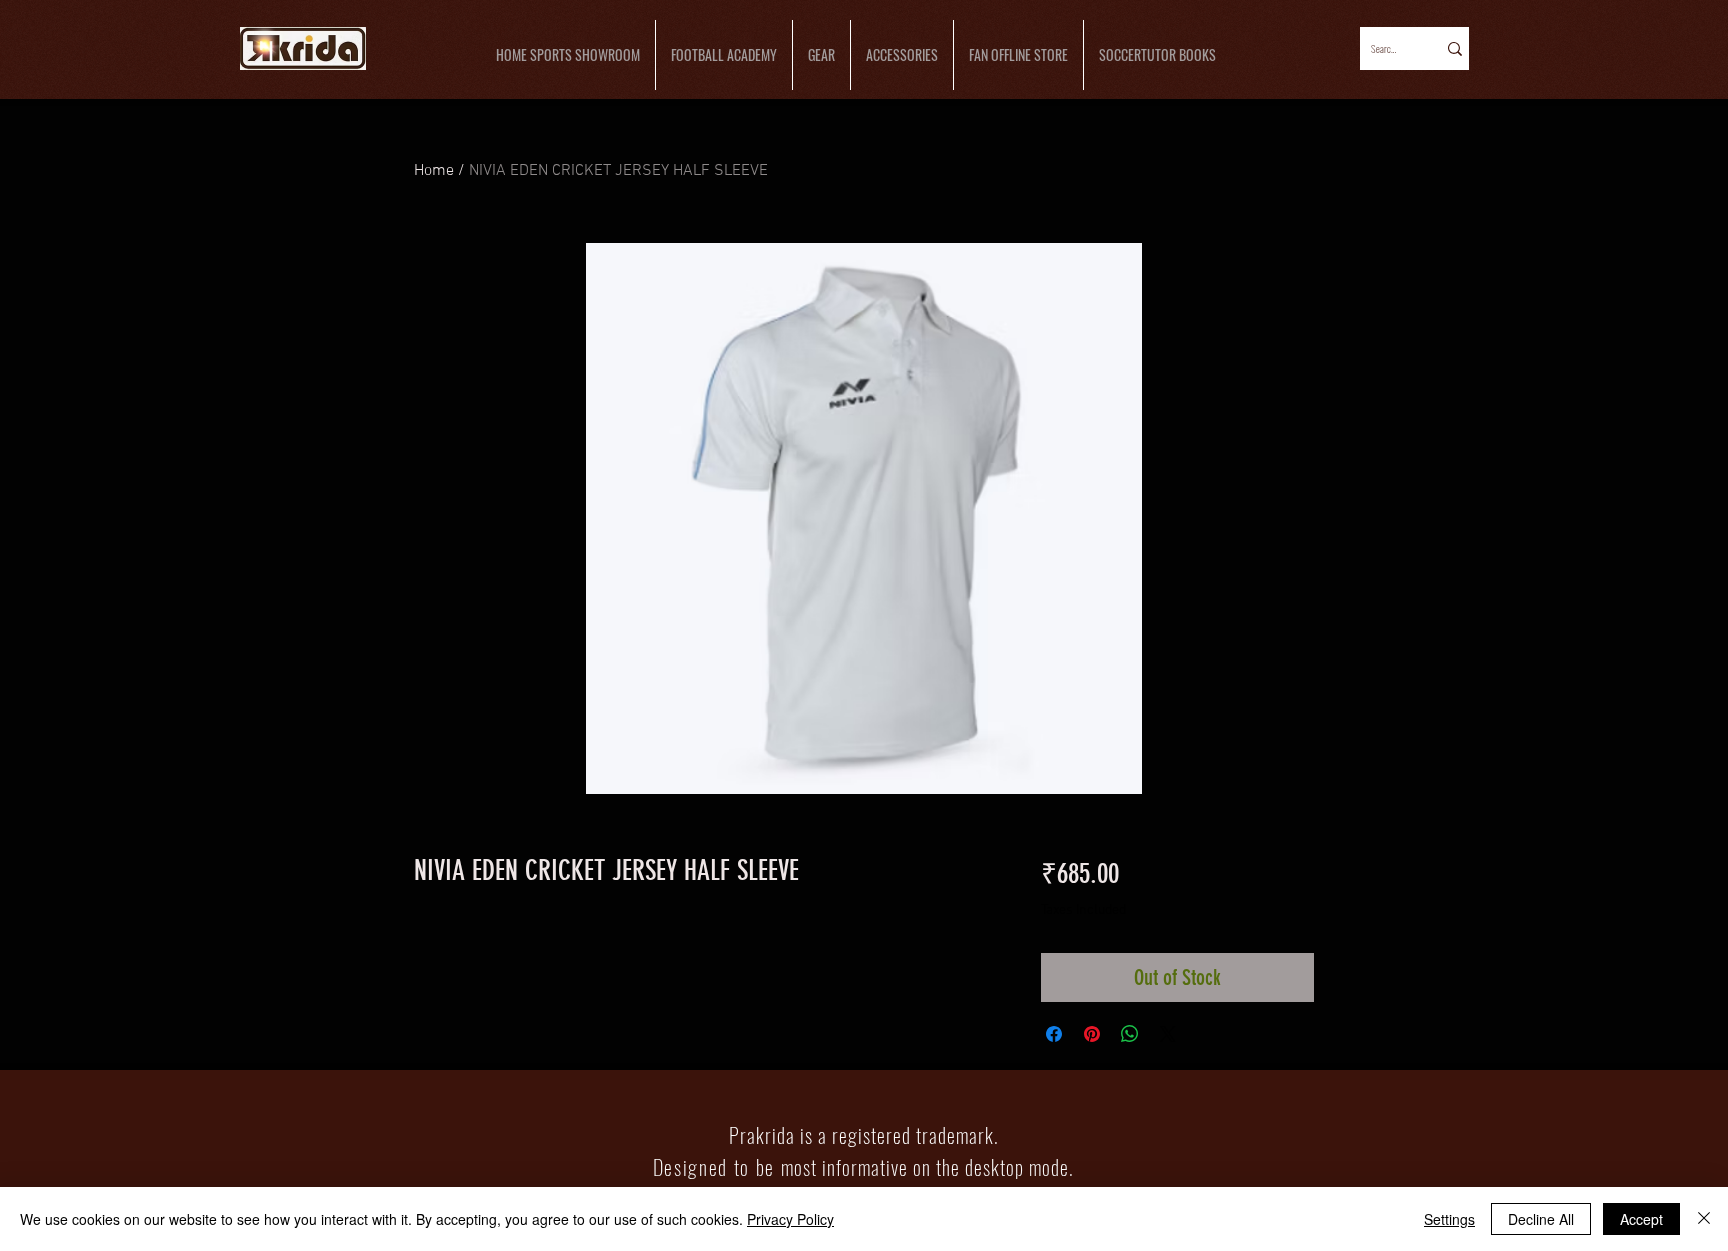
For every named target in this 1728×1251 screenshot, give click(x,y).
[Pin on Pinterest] (1092, 1034)
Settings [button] (1449, 1219)
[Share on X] (1168, 1034)
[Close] (1704, 1219)
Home (434, 171)
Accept (1641, 1219)
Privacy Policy (790, 1219)
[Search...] (1453, 48)
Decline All (1541, 1219)
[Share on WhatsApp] (1130, 1034)
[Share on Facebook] (1054, 1034)
